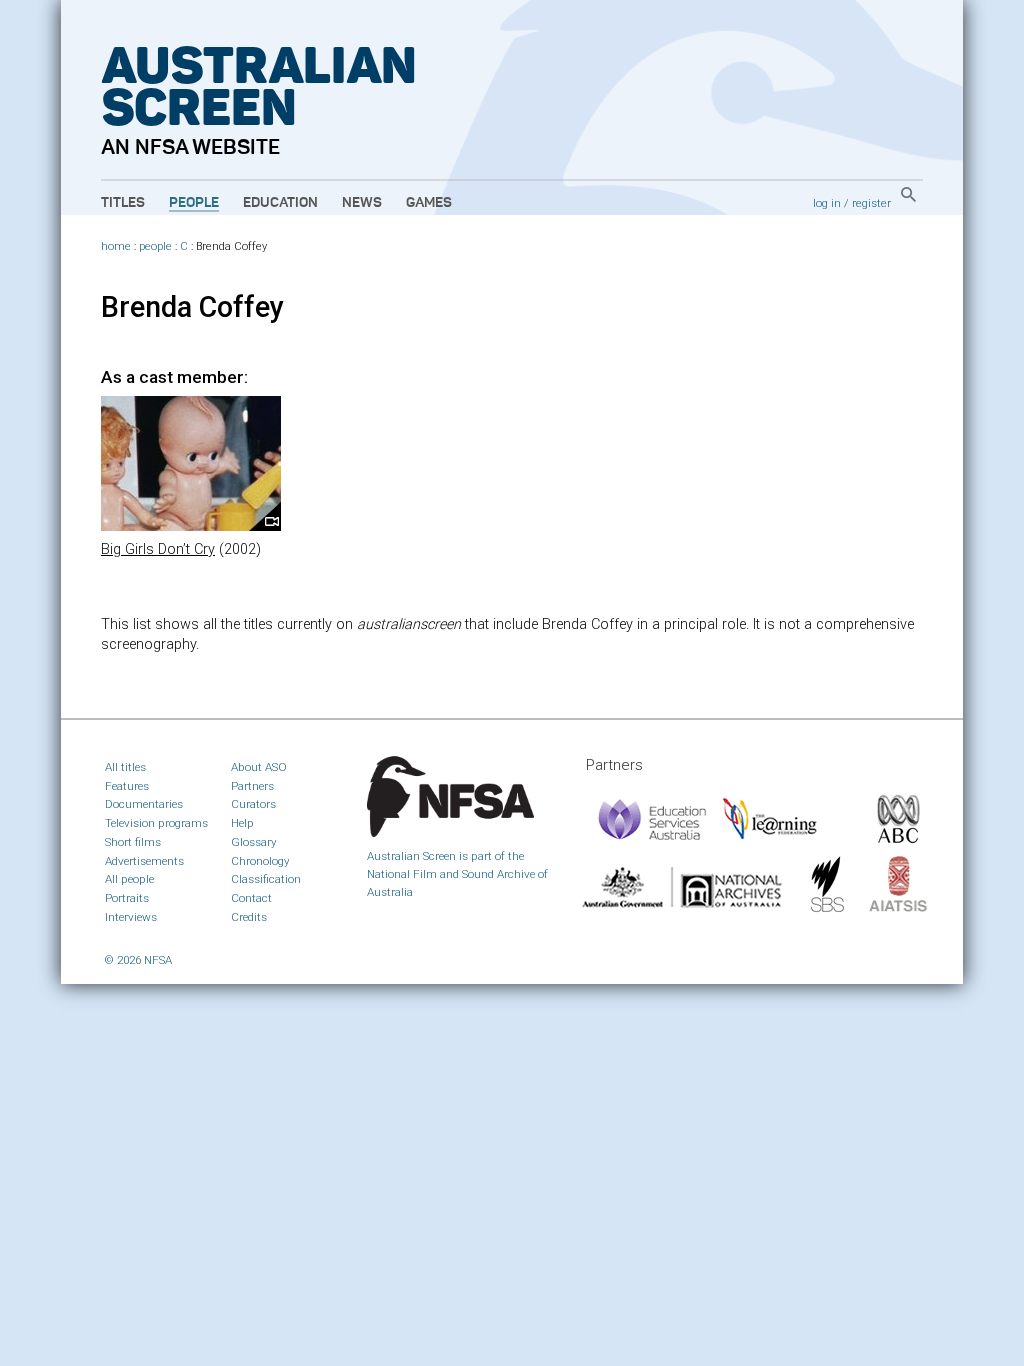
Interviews (131, 917)
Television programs (156, 823)
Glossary (254, 842)
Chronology (260, 861)
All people (129, 879)
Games (429, 203)
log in (827, 203)
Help (242, 823)
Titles (123, 203)
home (116, 246)
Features (127, 786)
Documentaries (144, 804)
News (362, 203)
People (194, 203)
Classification (266, 879)
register (871, 203)
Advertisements (144, 861)
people (155, 246)
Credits (249, 917)
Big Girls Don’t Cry (158, 549)
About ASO (259, 767)
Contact (251, 898)
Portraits (127, 898)
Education (280, 203)
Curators (253, 804)
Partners (252, 786)
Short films (133, 842)
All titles (125, 767)
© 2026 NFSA (138, 960)
